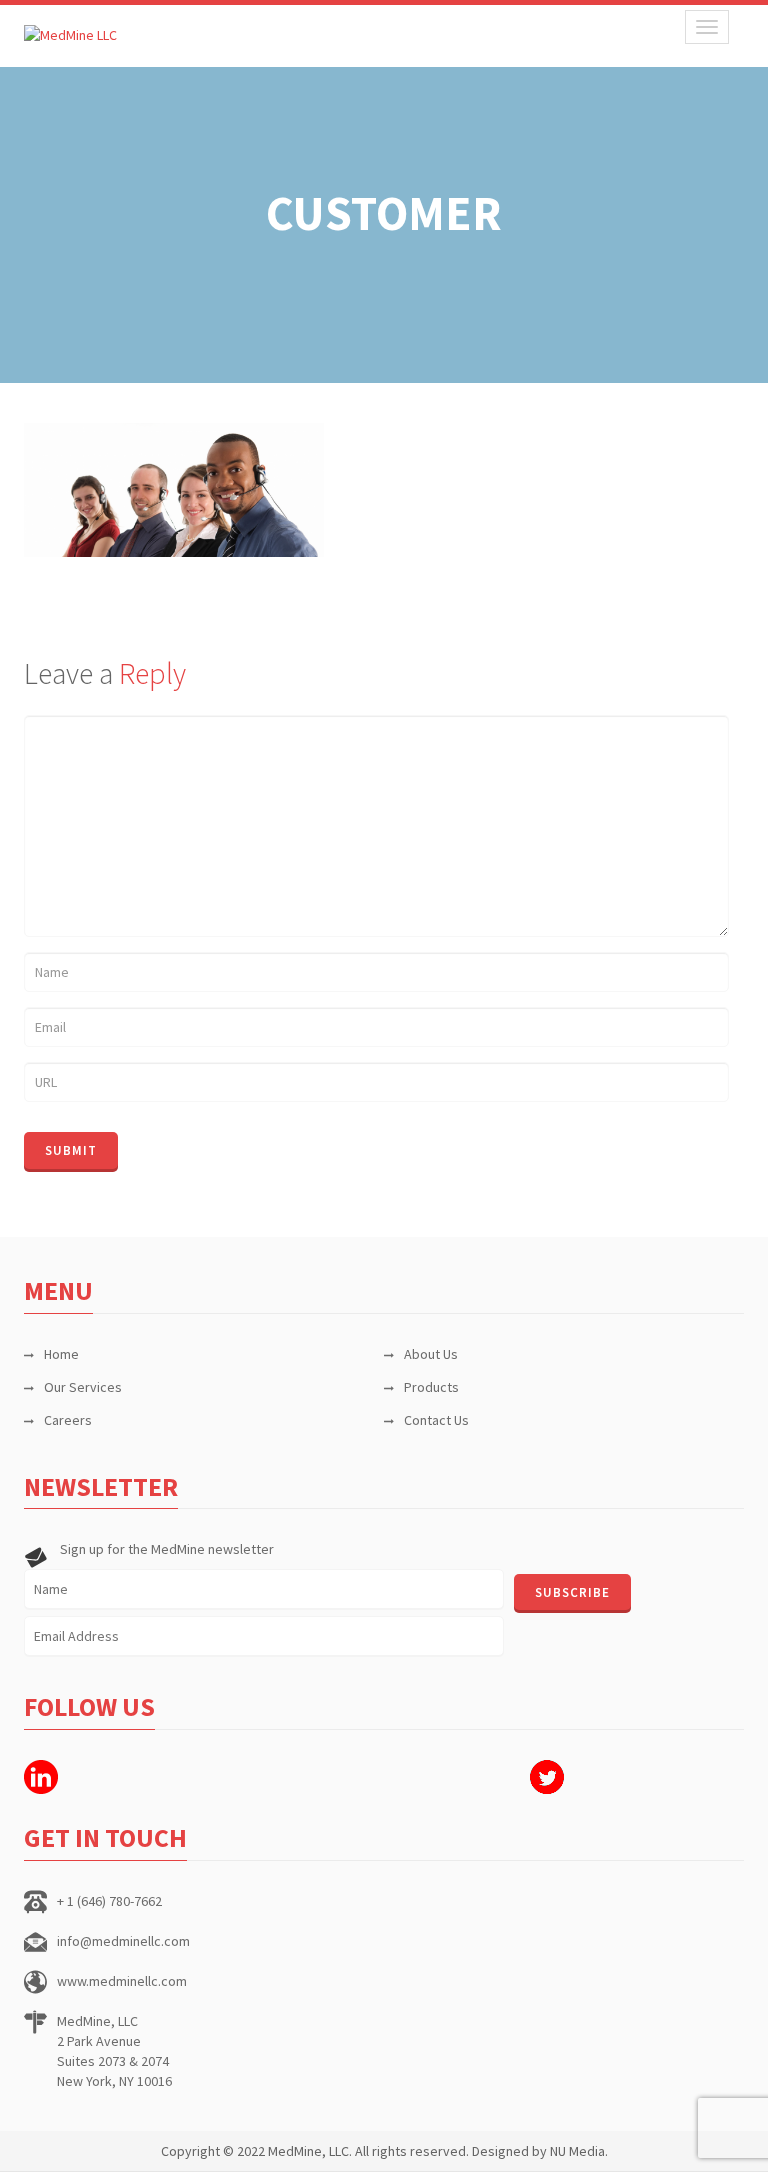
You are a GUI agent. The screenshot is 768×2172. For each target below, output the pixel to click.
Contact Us (436, 1420)
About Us (431, 1354)
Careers (68, 1420)
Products (431, 1387)
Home (61, 1354)
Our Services (83, 1387)
